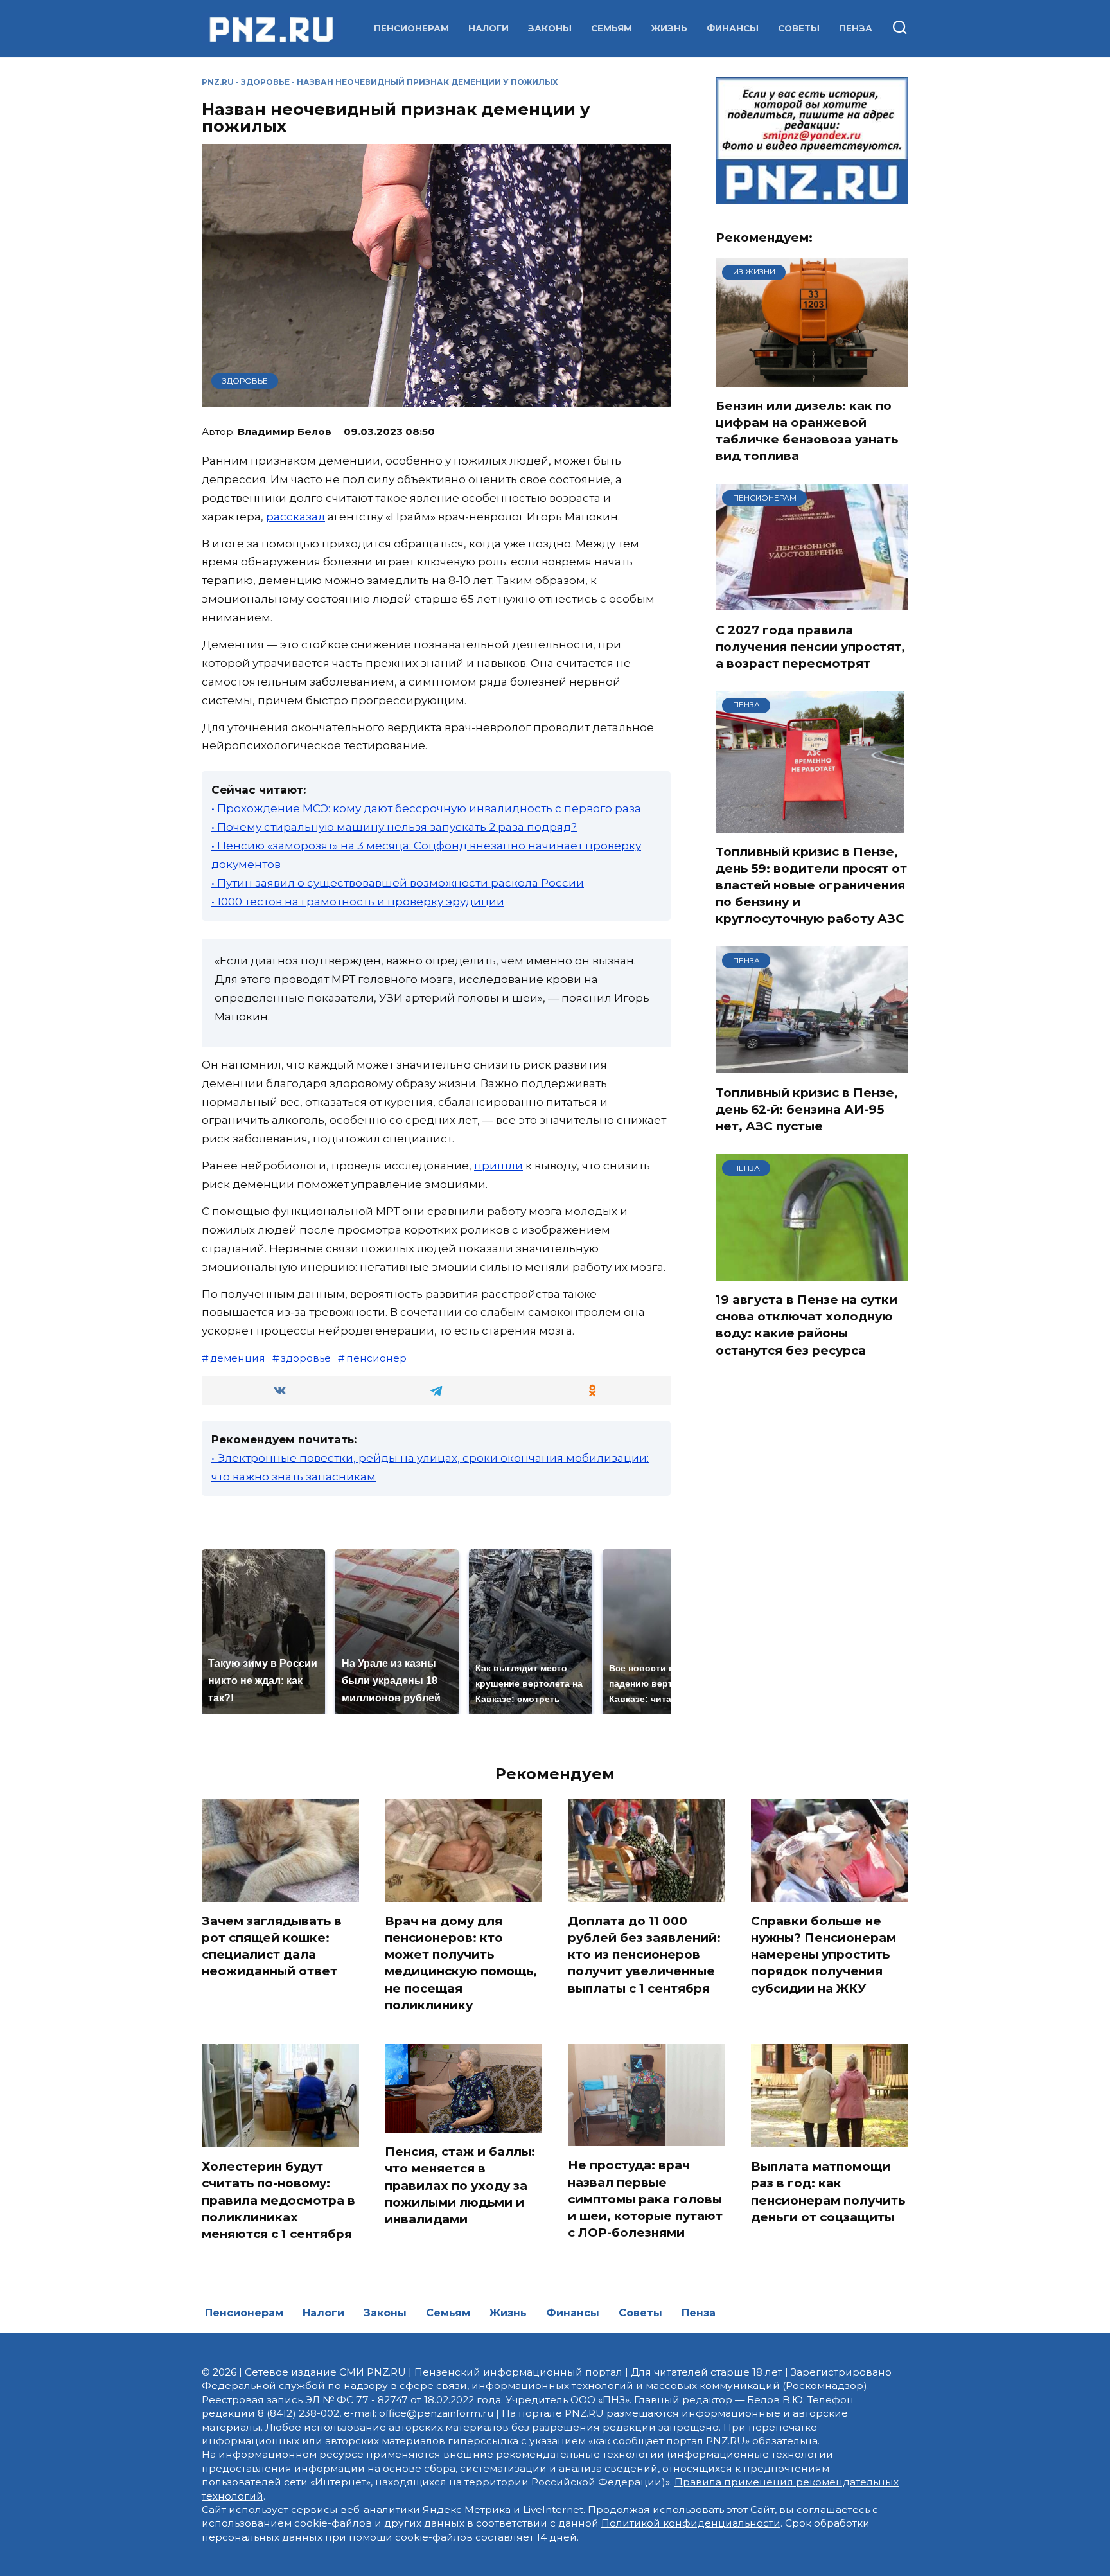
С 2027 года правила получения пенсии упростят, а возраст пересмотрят (810, 646)
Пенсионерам (411, 28)
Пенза (856, 28)
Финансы (733, 28)
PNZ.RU (218, 82)
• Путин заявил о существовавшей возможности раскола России (398, 883)
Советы (799, 28)
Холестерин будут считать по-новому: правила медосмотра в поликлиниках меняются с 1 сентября (278, 2200)
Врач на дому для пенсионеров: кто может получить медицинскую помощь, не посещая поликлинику (461, 1963)
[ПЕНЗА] (810, 824)
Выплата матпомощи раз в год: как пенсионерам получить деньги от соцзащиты (828, 2192)
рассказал (295, 517)
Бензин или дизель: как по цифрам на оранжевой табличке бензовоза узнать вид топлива (807, 431)
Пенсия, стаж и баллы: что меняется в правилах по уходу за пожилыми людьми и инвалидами (460, 2185)
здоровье (306, 1358)
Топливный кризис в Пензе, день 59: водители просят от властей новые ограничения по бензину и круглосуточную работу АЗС (811, 885)
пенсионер (376, 1358)
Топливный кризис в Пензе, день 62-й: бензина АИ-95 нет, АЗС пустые (807, 1109)
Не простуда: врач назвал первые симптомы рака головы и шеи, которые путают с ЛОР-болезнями (645, 2199)
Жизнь (669, 28)
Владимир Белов (285, 431)
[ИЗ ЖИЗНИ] (812, 378)
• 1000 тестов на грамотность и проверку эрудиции (358, 902)
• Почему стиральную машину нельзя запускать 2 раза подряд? (394, 827)
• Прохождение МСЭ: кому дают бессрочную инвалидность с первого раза (426, 808)
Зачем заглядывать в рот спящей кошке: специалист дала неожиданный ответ (272, 1946)
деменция (238, 1358)
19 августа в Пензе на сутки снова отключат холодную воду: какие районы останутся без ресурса (806, 1325)
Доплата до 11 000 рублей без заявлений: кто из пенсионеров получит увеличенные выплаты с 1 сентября (644, 1955)
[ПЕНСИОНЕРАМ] (812, 603)
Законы (550, 28)
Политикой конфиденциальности (691, 2523)
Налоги (489, 28)
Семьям (612, 28)
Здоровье (265, 82)
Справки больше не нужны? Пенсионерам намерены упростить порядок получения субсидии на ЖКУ (824, 1955)
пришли (498, 1166)
